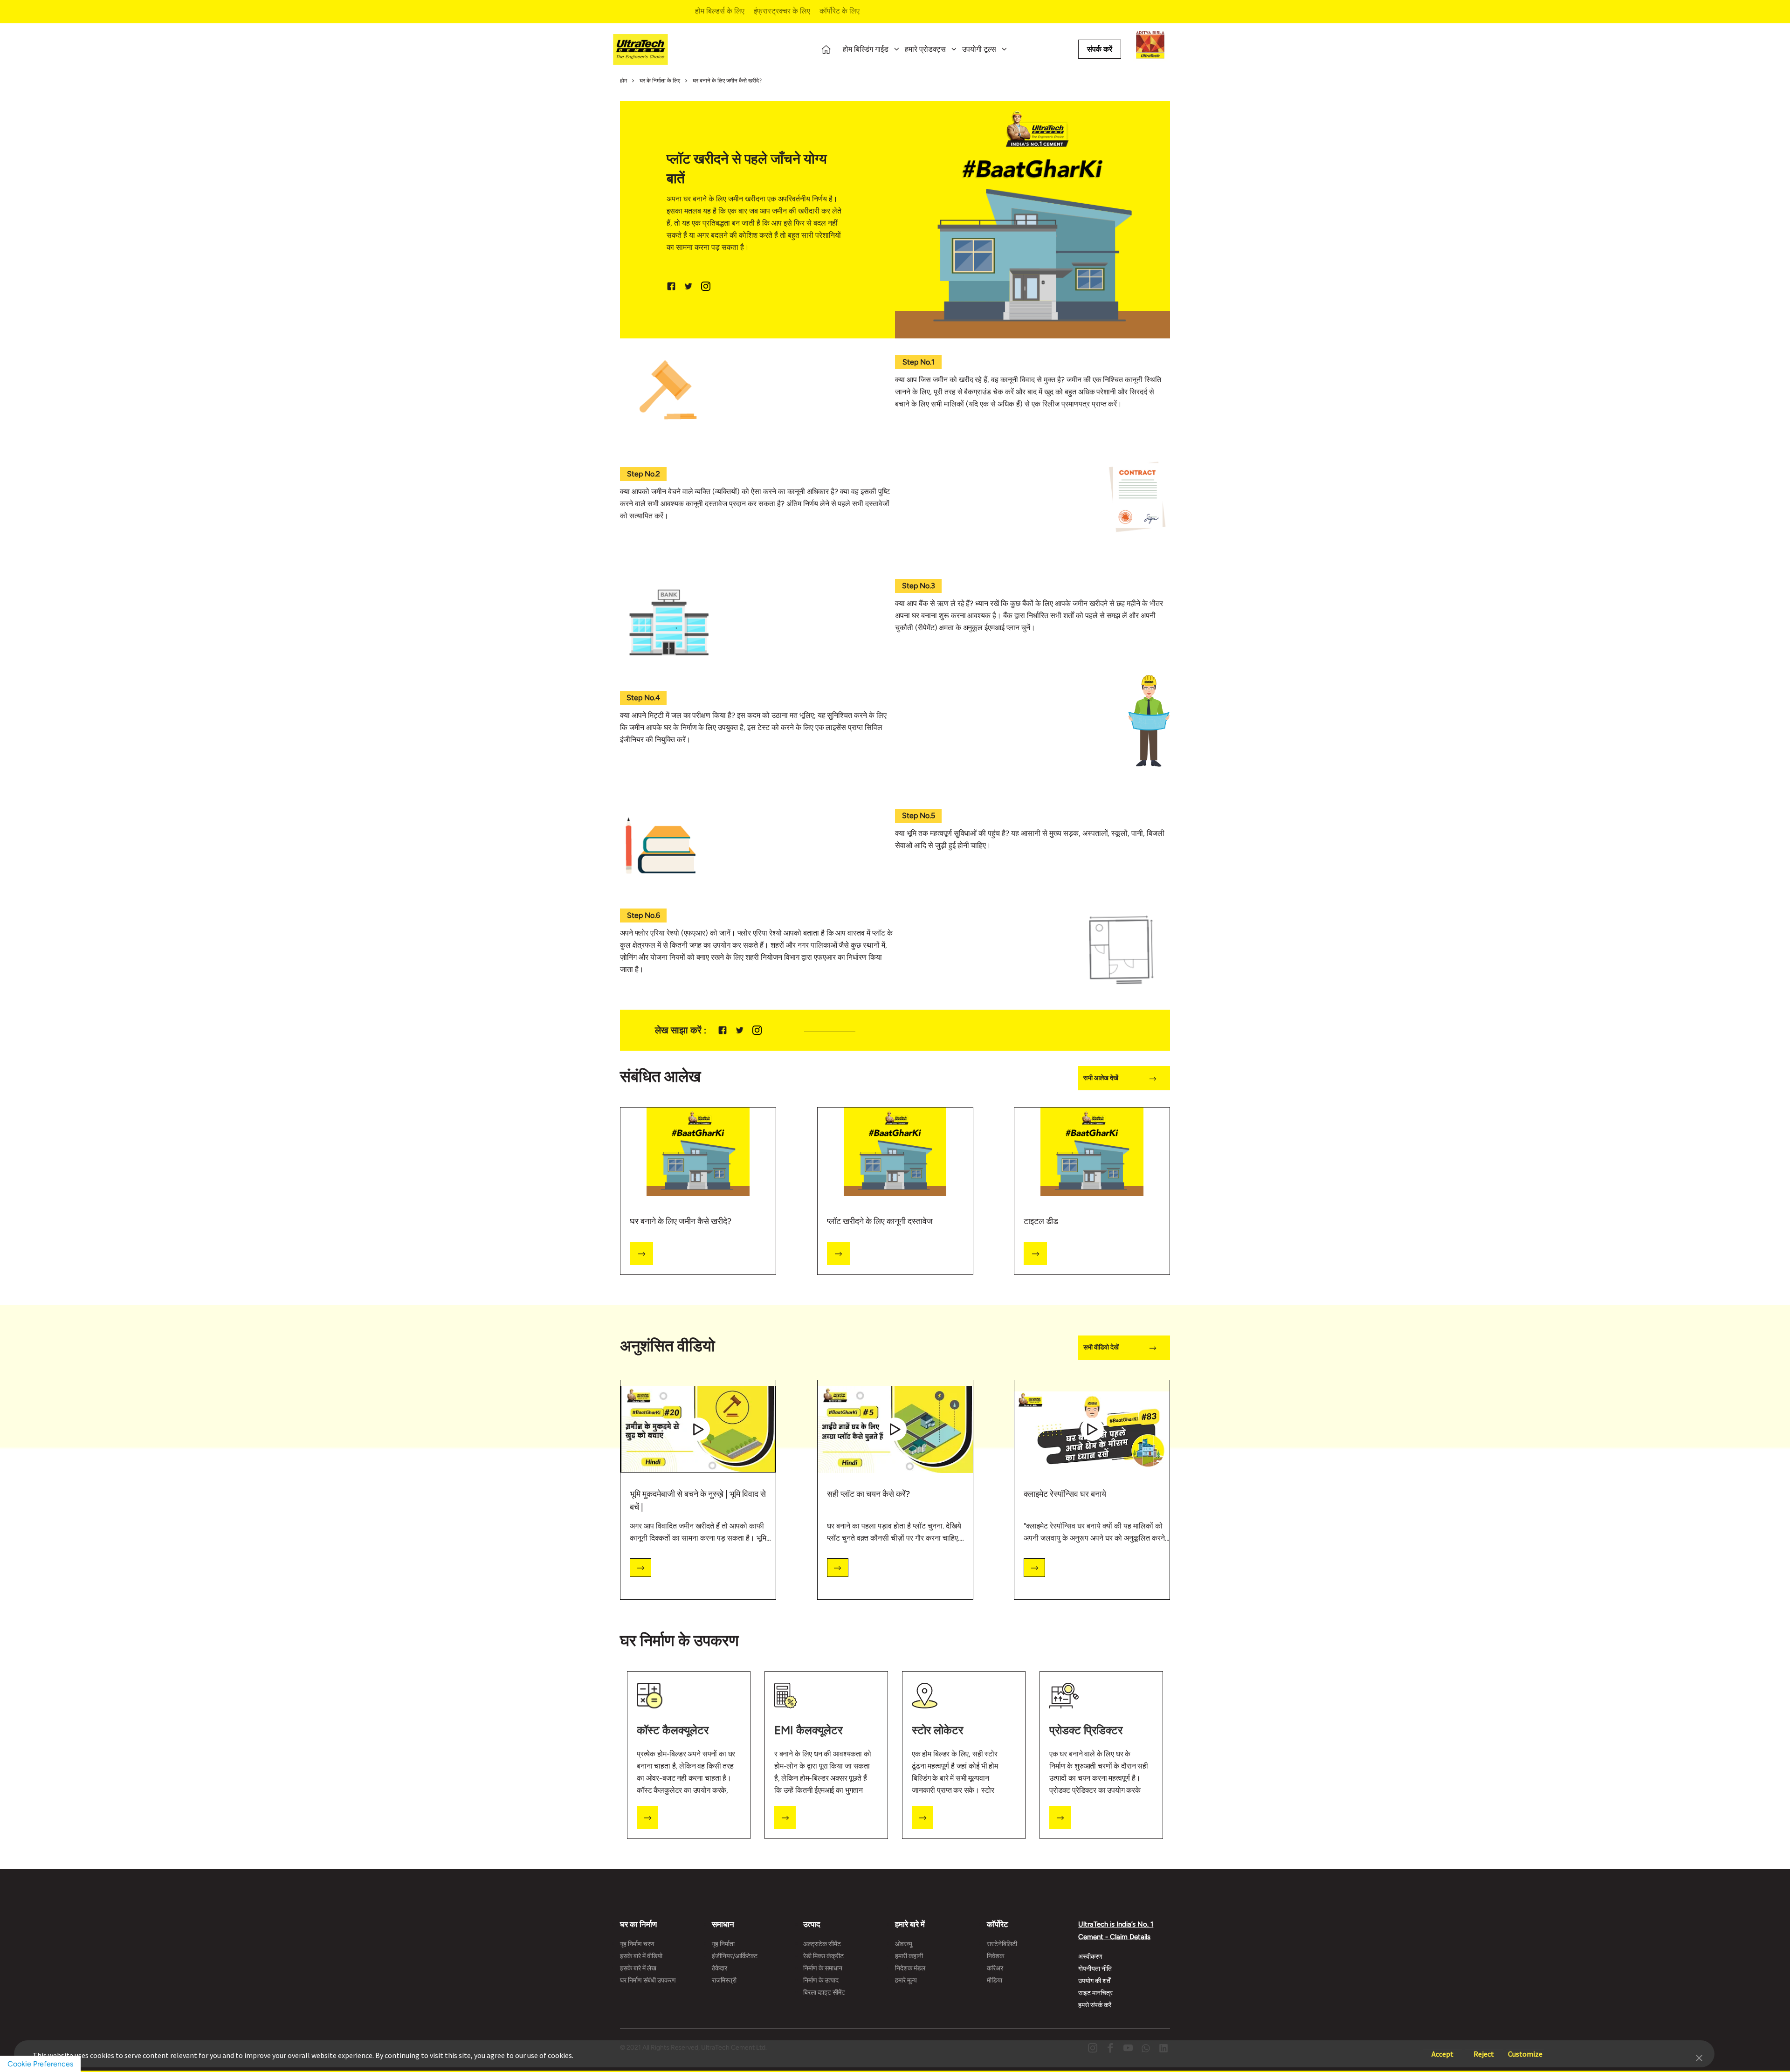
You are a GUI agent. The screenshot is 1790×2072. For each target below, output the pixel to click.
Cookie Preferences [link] (40, 2064)
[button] (1699, 2057)
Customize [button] (1525, 2049)
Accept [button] (1442, 2049)
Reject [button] (1484, 2049)
